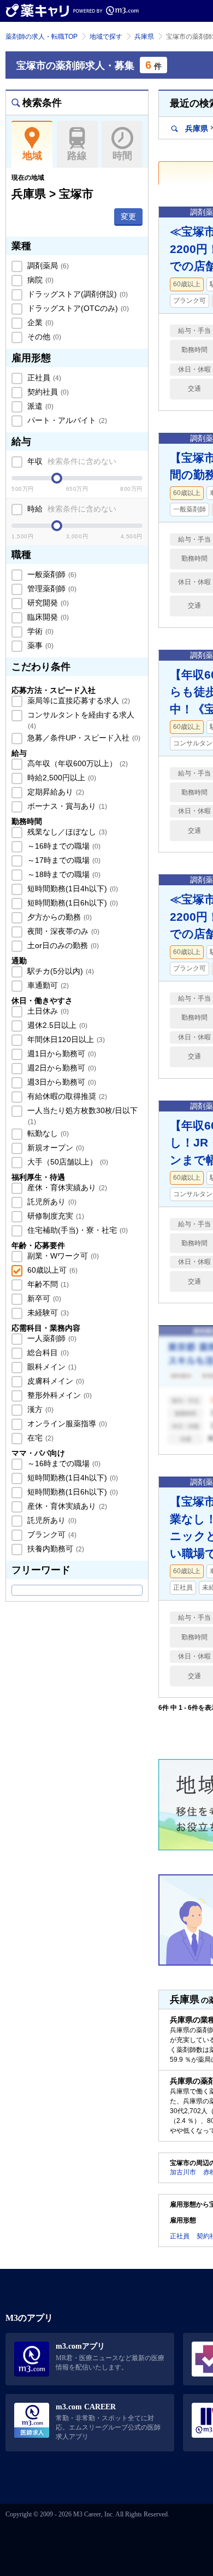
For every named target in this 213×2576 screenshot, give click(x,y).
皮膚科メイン (55, 1381)
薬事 (39, 645)
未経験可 (47, 1313)
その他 (43, 337)
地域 (32, 156)
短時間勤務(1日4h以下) (72, 889)
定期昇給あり (55, 792)
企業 (39, 322)
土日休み (47, 1011)
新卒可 (43, 1298)
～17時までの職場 (63, 860)
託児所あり (51, 1202)
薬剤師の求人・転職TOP (42, 37)
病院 (39, 280)
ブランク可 (51, 1534)
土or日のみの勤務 (62, 945)
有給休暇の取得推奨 (66, 1096)
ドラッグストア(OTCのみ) (77, 308)
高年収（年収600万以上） (76, 763)
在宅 (39, 1438)
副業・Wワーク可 (62, 1256)
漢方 (39, 1409)
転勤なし (47, 1133)
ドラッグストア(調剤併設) (76, 294)
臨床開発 (47, 617)
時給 (71, 509)
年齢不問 (47, 1284)
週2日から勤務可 (61, 1068)
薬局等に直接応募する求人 (78, 701)
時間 (122, 156)
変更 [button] (128, 216)
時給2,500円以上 (61, 778)
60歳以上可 (51, 1270)
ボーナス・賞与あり (66, 806)
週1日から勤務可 (61, 1054)
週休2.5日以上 (56, 1025)
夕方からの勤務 (58, 917)
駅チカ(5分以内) (60, 971)
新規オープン (55, 1148)
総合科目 (47, 1352)
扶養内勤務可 (55, 1549)
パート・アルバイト (66, 420)
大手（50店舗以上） (67, 1162)
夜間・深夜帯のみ (62, 931)
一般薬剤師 (51, 574)
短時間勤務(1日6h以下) (72, 903)
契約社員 (47, 392)
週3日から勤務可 (61, 1082)
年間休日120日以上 (65, 1039)
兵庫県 (144, 37)
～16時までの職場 (63, 846)
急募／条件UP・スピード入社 (83, 738)
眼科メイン (51, 1367)
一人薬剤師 (51, 1338)
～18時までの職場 (63, 874)
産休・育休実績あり (66, 1187)
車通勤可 (47, 985)
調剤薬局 (47, 266)
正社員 (43, 378)
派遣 (39, 406)
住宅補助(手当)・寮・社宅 (76, 1230)
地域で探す (106, 37)
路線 (77, 156)
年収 (71, 461)
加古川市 (183, 2172)
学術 (39, 631)
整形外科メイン (58, 1395)
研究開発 (47, 603)
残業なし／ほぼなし (66, 832)
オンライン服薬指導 (66, 1424)
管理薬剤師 (51, 589)
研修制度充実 (55, 1216)
